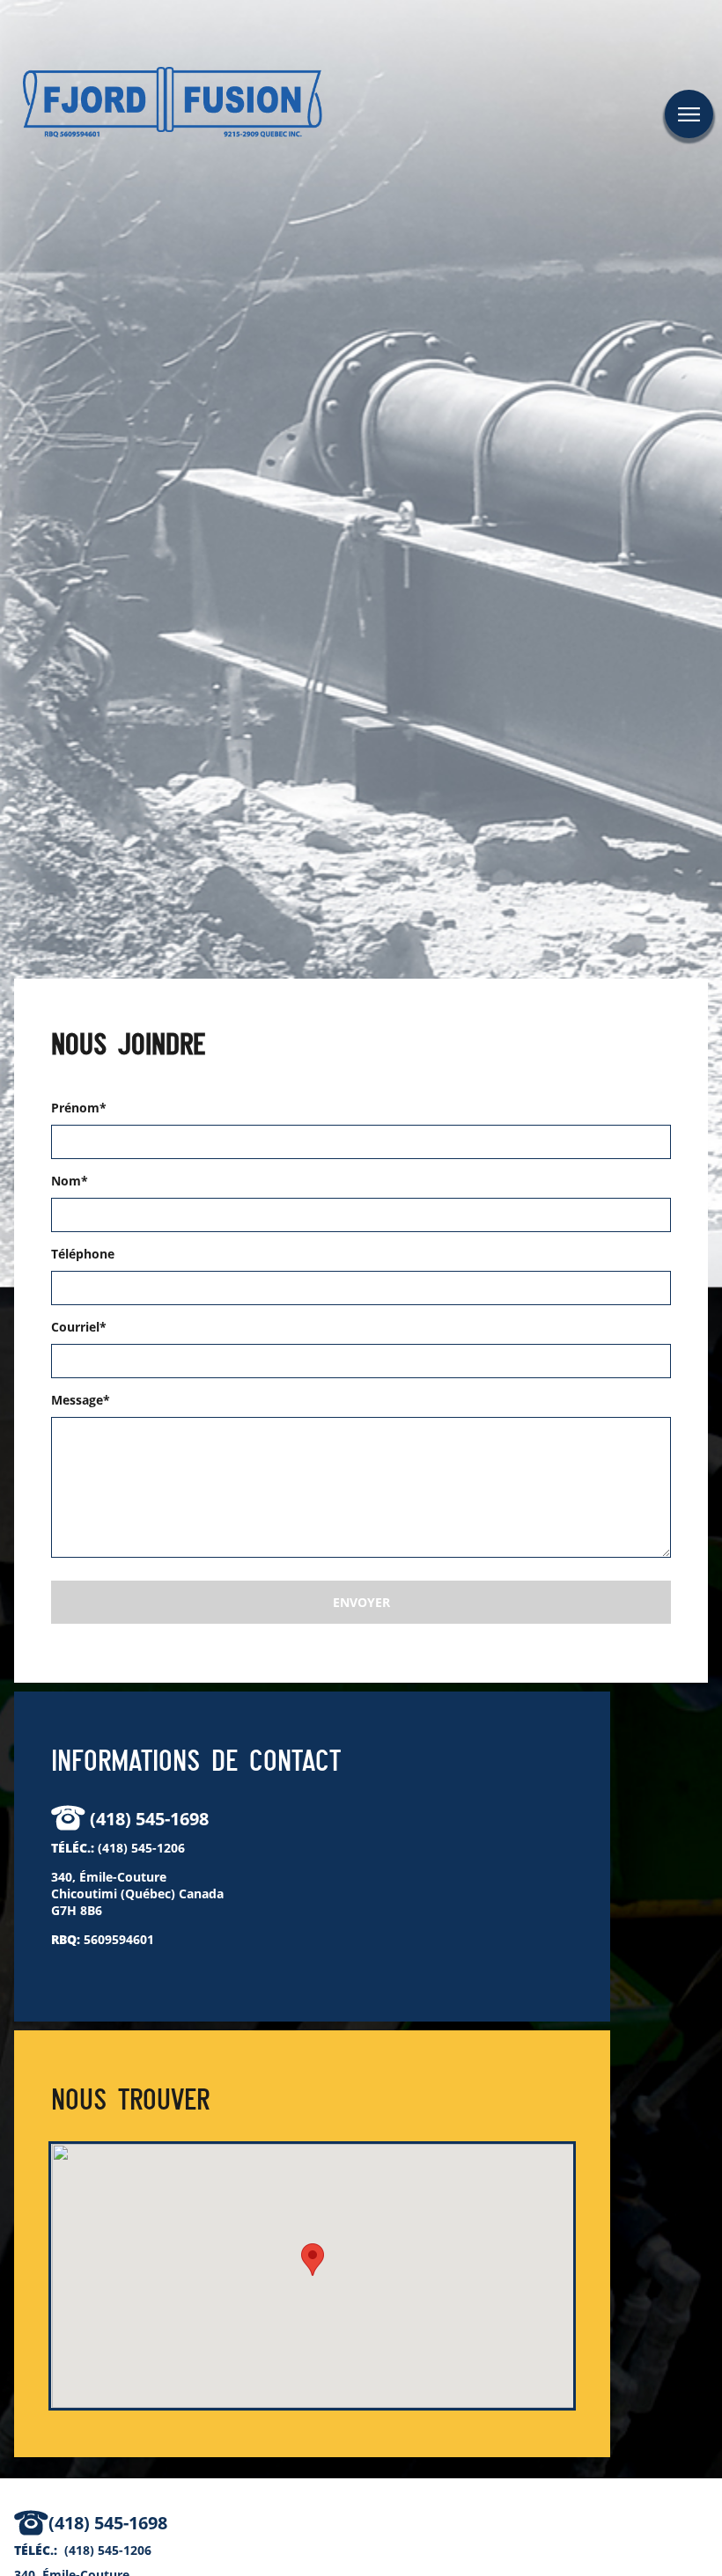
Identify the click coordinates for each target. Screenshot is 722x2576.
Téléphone (83, 1254)
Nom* (70, 1181)
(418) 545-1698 (149, 1819)
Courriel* (79, 1327)
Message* (81, 1400)
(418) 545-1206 (141, 1848)
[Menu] (689, 114)
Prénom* (79, 1108)
